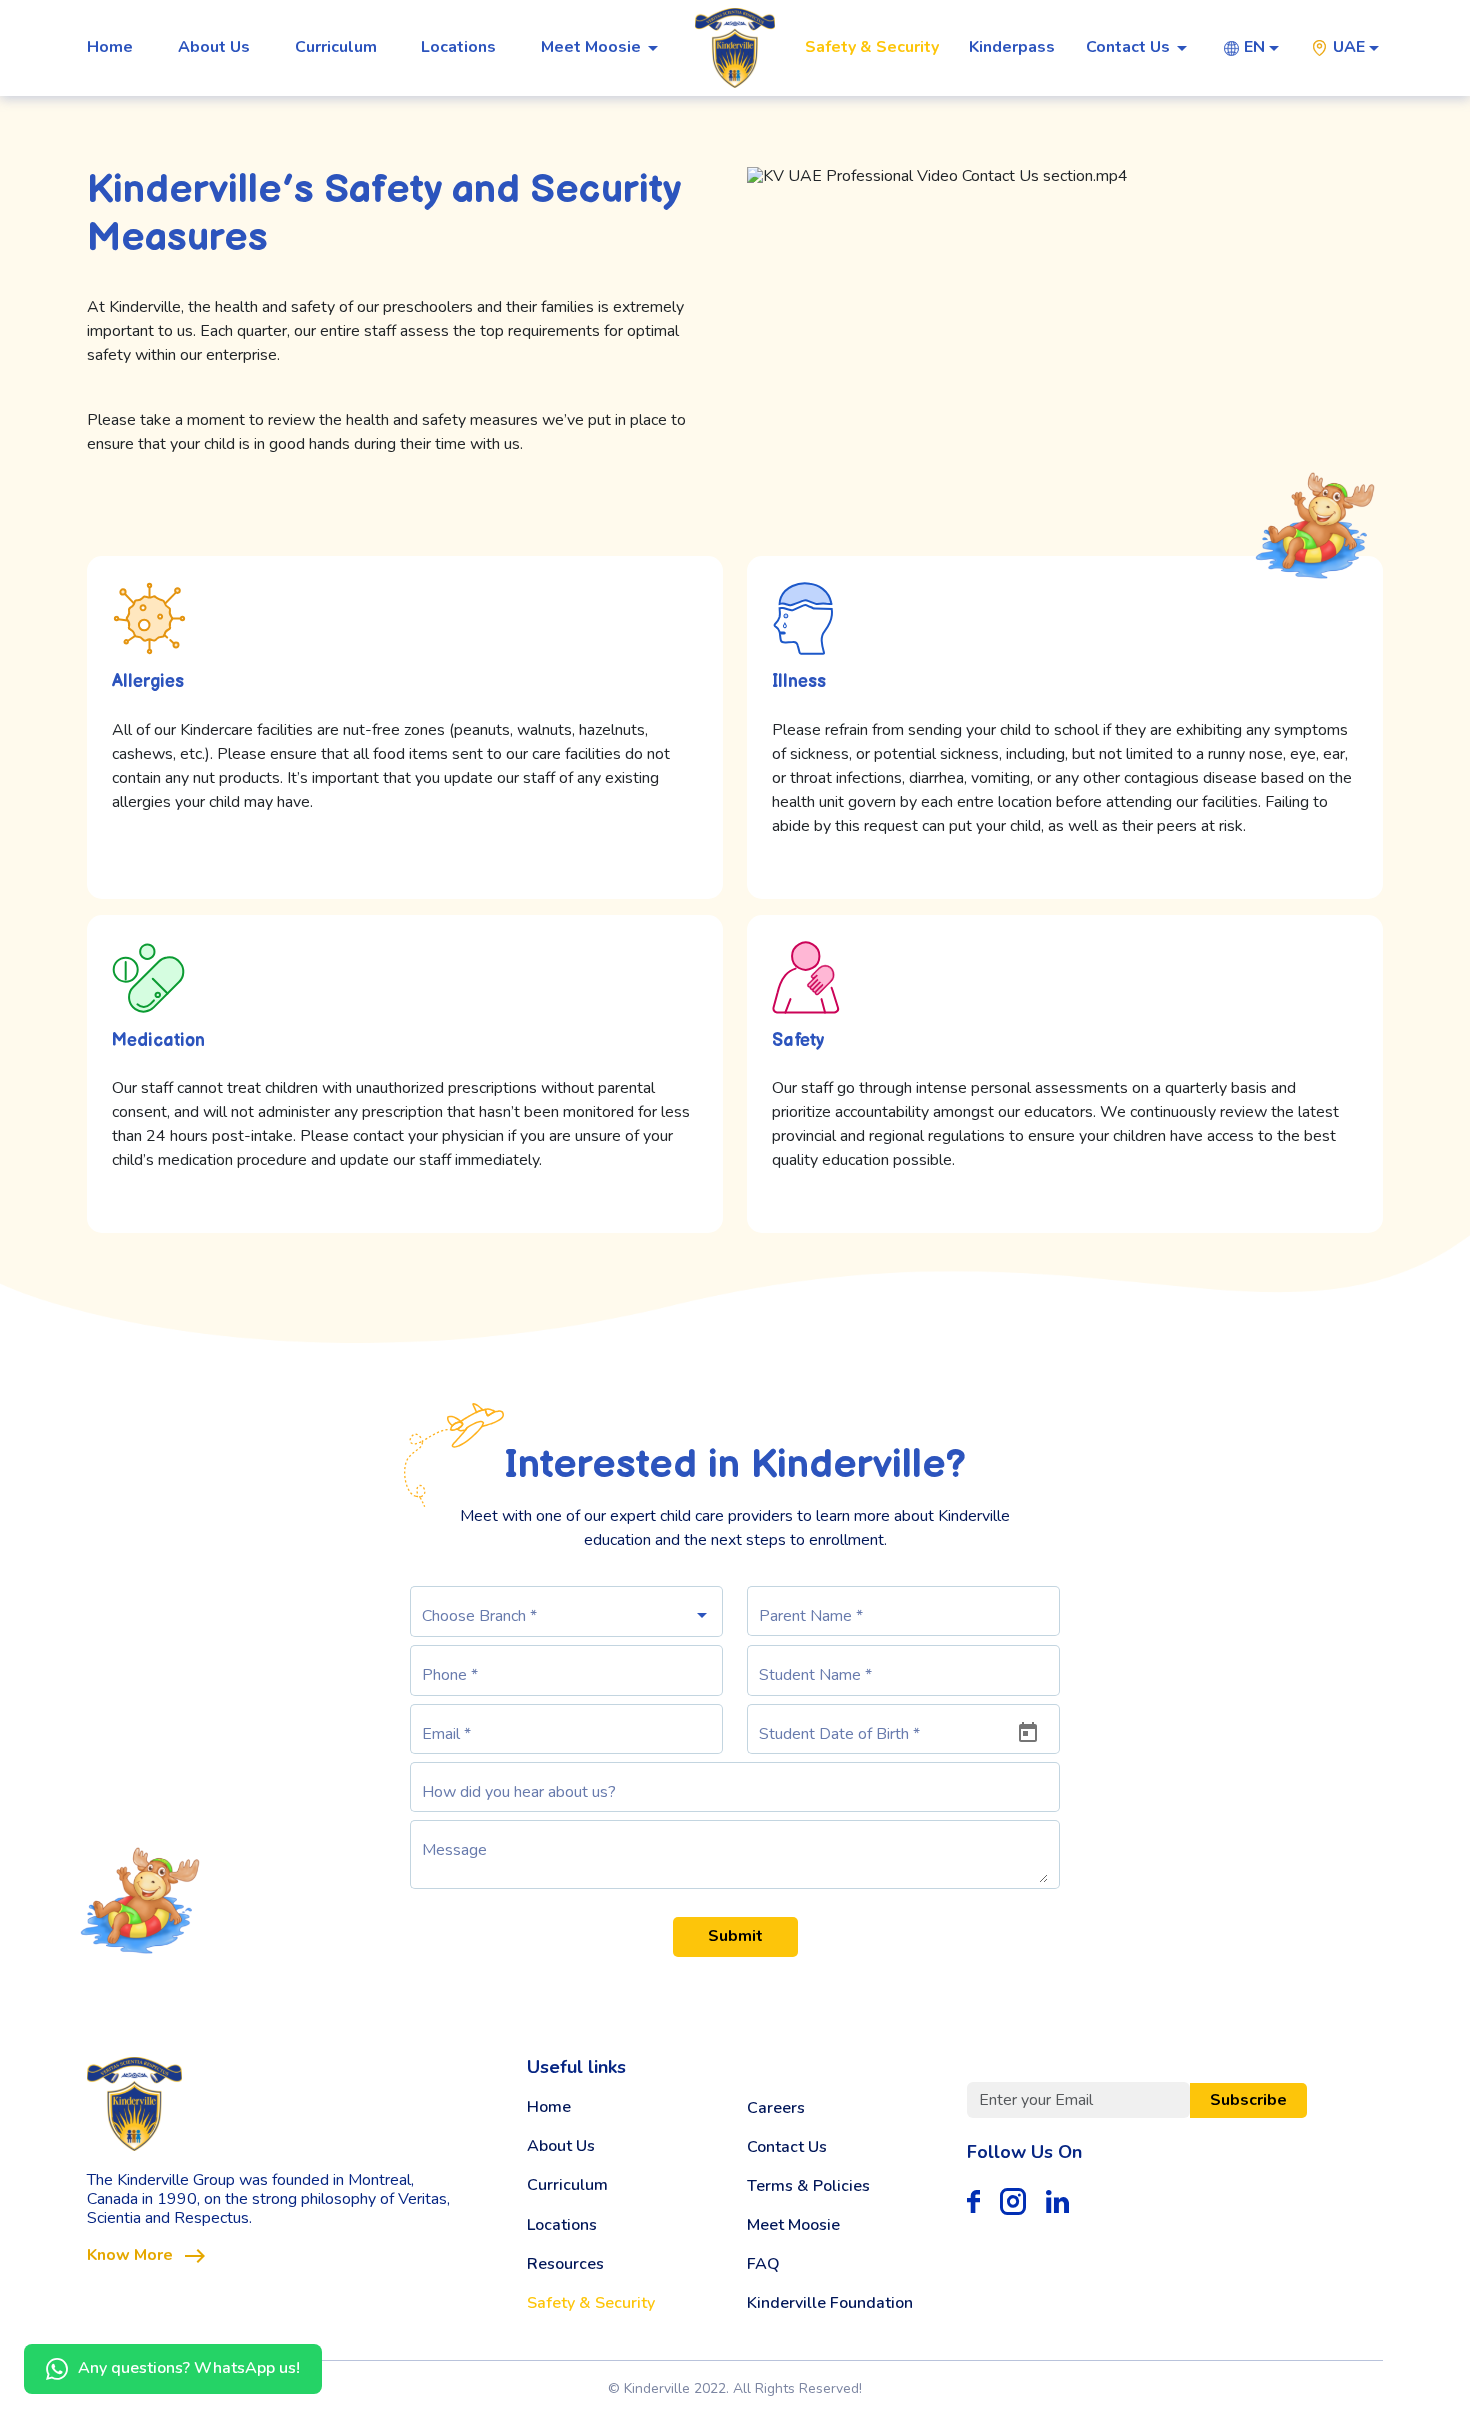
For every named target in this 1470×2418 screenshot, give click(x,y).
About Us (214, 47)
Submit (735, 1936)
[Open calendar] (1028, 1733)
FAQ (763, 2264)
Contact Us (787, 2147)
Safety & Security (872, 47)
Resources (565, 2264)
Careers (776, 2108)
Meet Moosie (793, 2225)
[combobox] (1263, 47)
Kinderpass (1012, 47)
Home (110, 47)
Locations (458, 47)
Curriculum (336, 47)
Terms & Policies (808, 2186)
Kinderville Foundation (830, 2303)
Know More (130, 2255)
